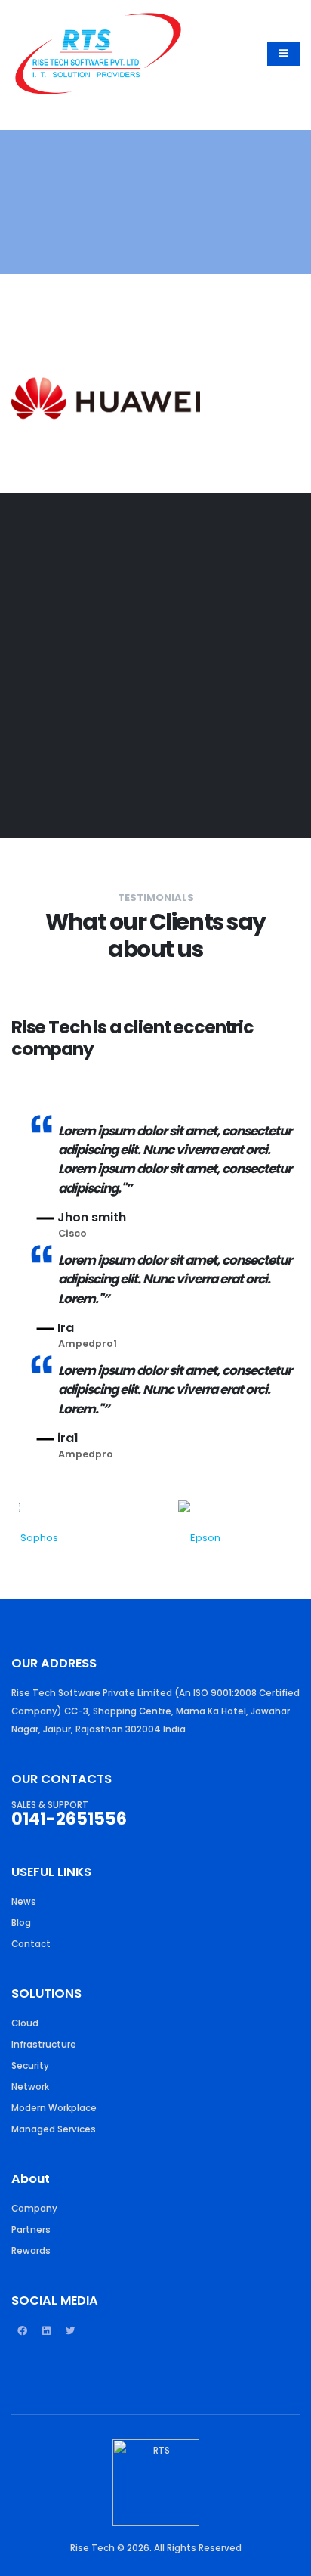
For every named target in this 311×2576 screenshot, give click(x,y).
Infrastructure (44, 2045)
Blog (21, 1923)
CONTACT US (59, 761)
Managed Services (54, 2129)
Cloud (25, 2023)
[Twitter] (70, 2337)
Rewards (31, 2251)
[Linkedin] (46, 2337)
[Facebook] (22, 2337)
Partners (31, 2230)
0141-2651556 (69, 1819)
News (24, 1902)
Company (34, 2209)
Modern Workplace (54, 2108)
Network (30, 2087)
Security (30, 2066)
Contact (31, 1944)
